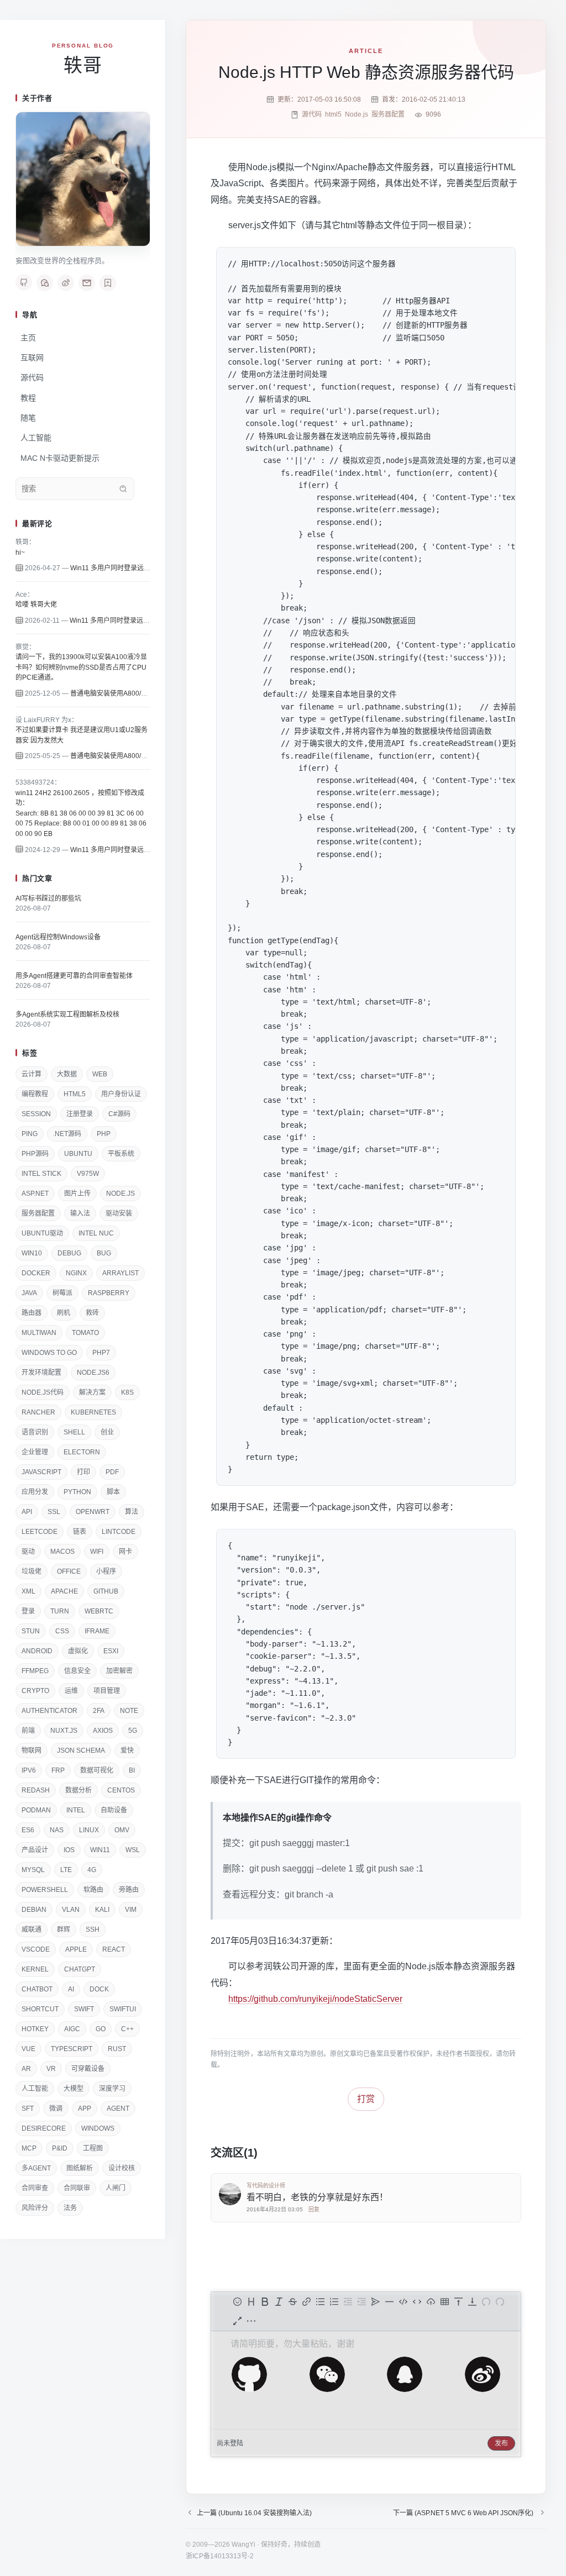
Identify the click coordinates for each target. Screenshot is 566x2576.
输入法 (80, 1213)
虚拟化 (78, 1651)
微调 (56, 2109)
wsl (133, 1850)
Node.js (120, 1194)
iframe (97, 1631)
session (36, 1114)
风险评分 (35, 2208)
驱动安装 (119, 1213)
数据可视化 (97, 1770)
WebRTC (99, 1611)
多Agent (36, 2168)
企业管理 (35, 1452)
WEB (100, 1074)
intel (76, 1810)
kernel (35, 1969)
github (106, 1591)
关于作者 (37, 98)
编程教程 (35, 1094)
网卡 (125, 1552)
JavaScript (41, 1472)
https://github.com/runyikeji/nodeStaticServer (315, 1999)
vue (28, 2049)
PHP (104, 1134)
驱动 (28, 1552)
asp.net (35, 1194)
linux (89, 1830)
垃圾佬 (32, 1571)
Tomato (85, 1333)
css (62, 1631)
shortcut (40, 2009)
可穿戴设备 (88, 2069)
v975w (88, 1174)
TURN (60, 1611)
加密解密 (119, 1671)
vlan (71, 1910)
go (101, 2029)
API (27, 1512)
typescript (72, 2049)
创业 (107, 1432)
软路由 (93, 1890)
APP (85, 2109)
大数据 (67, 1074)
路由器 (32, 1313)
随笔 (28, 418)
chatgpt (80, 1969)
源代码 (32, 377)
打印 (83, 1472)
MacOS (62, 1552)
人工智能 (36, 438)
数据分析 (78, 1790)
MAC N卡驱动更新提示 (60, 458)
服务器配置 (38, 1213)
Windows (98, 2128)
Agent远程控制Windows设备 (58, 937)
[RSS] (108, 283)
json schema (81, 1750)
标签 (30, 1053)
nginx (76, 1273)
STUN (31, 1631)
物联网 (32, 1750)
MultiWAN (39, 1333)
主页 (28, 338)
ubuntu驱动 (42, 1233)
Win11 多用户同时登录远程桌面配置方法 (130, 568)
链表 (80, 1532)
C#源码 (119, 1114)
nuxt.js (64, 1731)
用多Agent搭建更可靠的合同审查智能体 (74, 976)
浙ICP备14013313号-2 (220, 2556)
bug (104, 1253)
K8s (127, 1392)
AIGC (72, 2029)
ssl (54, 1512)
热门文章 (37, 878)
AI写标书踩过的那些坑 (48, 898)
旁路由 (129, 1890)
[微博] (66, 283)
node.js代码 (43, 1392)
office (69, 1571)
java (29, 1293)
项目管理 (107, 1691)
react (114, 1949)
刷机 (64, 1313)
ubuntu (78, 1154)
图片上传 (77, 1194)
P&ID (60, 2148)
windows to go (49, 1353)
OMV (122, 1830)
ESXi (111, 1651)
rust (117, 2049)
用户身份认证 (121, 1094)
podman (36, 1810)
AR (26, 2069)
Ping (30, 1134)
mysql (33, 1870)
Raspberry (109, 1293)
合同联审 (77, 2188)
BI (132, 1770)
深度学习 (112, 2089)
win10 (32, 1253)
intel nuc (96, 1233)
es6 (28, 1830)
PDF (112, 1472)
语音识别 (35, 1432)
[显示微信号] (45, 283)
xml (28, 1591)
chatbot (37, 1989)
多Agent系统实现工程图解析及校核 (67, 1014)
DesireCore (44, 2128)
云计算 (32, 1074)
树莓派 (62, 1293)
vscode (36, 1949)
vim (131, 1910)
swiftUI (123, 2009)
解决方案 (92, 1392)
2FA (99, 1711)
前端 (28, 1731)
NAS (57, 1830)
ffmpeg (35, 1671)
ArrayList (120, 1273)
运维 (71, 1691)
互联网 (32, 358)
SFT (28, 2109)
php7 (101, 1353)
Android (37, 1651)
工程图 (93, 2148)
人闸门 (116, 2188)
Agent (118, 2109)
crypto (35, 1691)
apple (76, 1949)
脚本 (113, 1492)
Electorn (82, 1452)
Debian (34, 1910)
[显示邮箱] (87, 283)
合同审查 (35, 2188)
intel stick (41, 1174)
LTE (66, 1870)
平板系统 (121, 1154)
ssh (93, 1930)
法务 (70, 2208)
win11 (100, 1850)
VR (51, 2069)
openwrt (93, 1512)
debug (69, 1253)
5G (133, 1731)
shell (74, 1432)
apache (64, 1591)
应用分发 (35, 1492)
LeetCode (40, 1532)
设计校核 (122, 2168)
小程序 (106, 1571)
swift (84, 2009)
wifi (97, 1552)
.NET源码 (67, 1134)
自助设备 (114, 1810)
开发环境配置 (41, 1373)
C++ (127, 2029)
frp (58, 1770)
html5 (75, 1094)
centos (121, 1790)
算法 (132, 1512)
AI (71, 1989)
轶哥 (83, 65)
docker (36, 1273)
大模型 (74, 2089)
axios (103, 1731)
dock (99, 1989)
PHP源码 (35, 1154)
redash (36, 1790)
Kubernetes (93, 1412)
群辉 (64, 1930)
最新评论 (37, 524)
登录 (28, 1611)
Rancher (38, 1412)
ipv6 (29, 1770)
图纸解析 (80, 2168)
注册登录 (80, 1114)
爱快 (127, 1750)
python (77, 1492)
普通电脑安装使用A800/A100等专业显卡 (130, 693)
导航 (30, 315)
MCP (29, 2148)
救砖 (92, 1313)
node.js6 (93, 1373)
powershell (45, 1890)
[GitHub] (24, 282)
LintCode (119, 1532)
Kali (102, 1910)
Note (129, 1711)
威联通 (32, 1930)
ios (69, 1850)
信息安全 (77, 1671)
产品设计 (35, 1850)
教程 (28, 398)
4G (92, 1870)
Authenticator (49, 1711)
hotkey (35, 2029)
